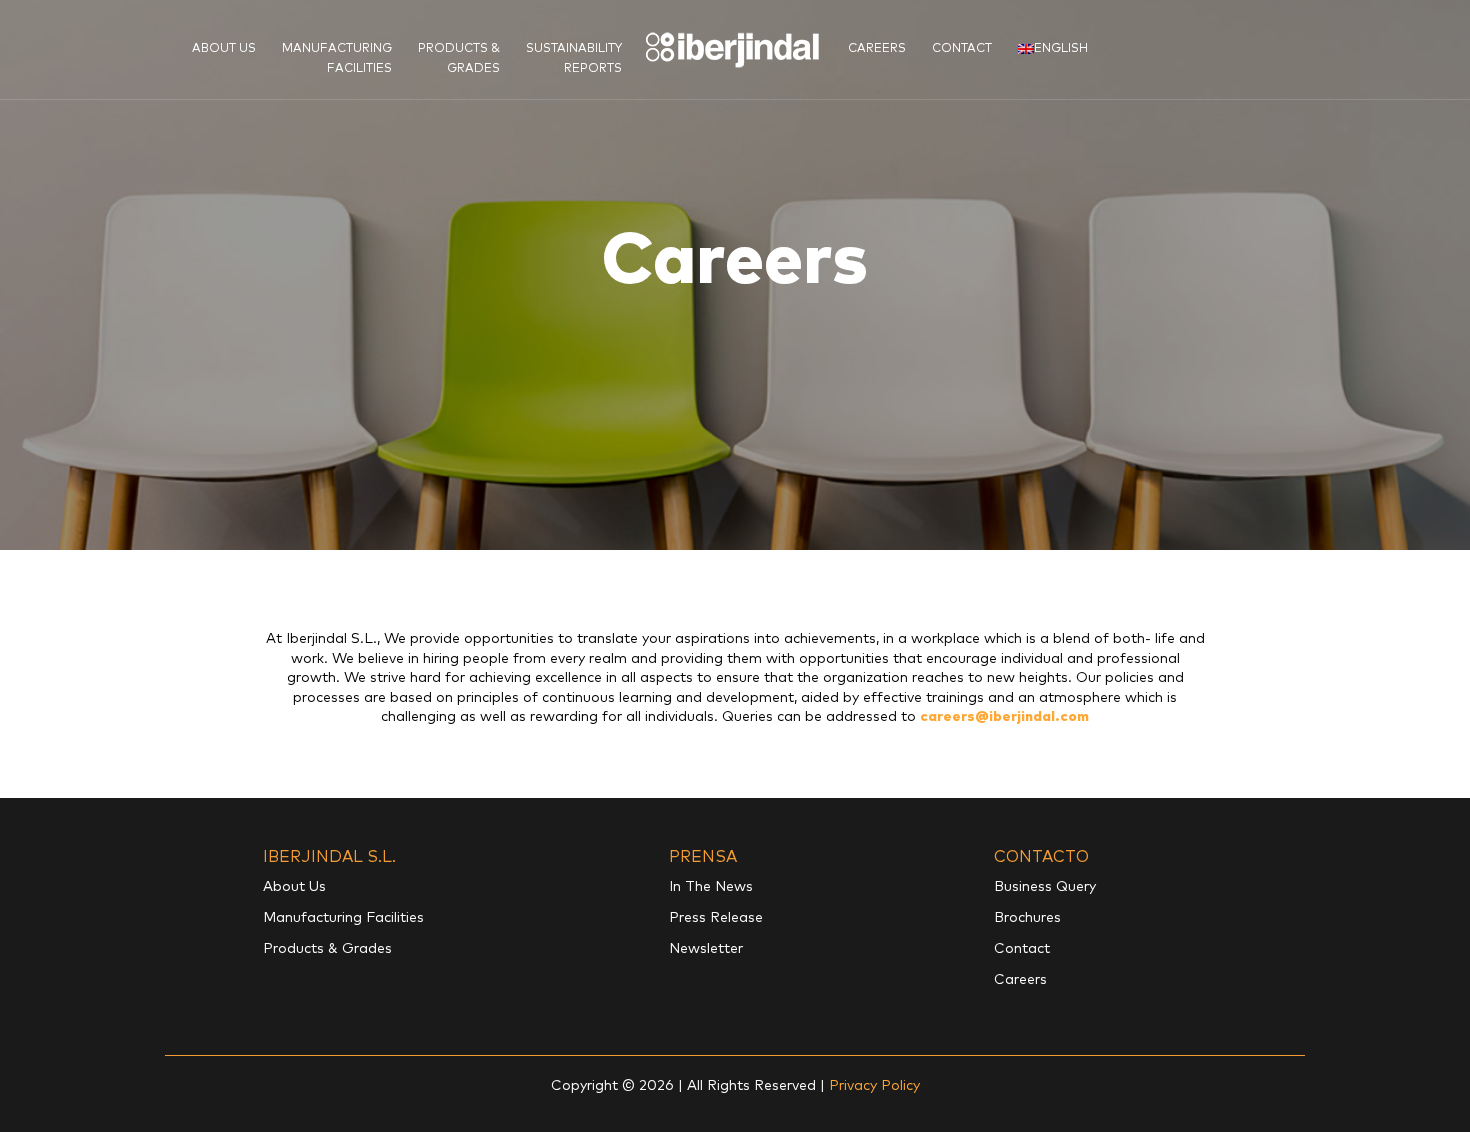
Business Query (1045, 887)
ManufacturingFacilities (337, 59)
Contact (962, 49)
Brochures (1027, 918)
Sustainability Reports (574, 59)
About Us (224, 49)
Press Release (716, 918)
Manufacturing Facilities (343, 918)
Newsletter (706, 949)
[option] (735, 275)
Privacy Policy (874, 1086)
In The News (711, 887)
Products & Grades (459, 59)
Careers (877, 49)
